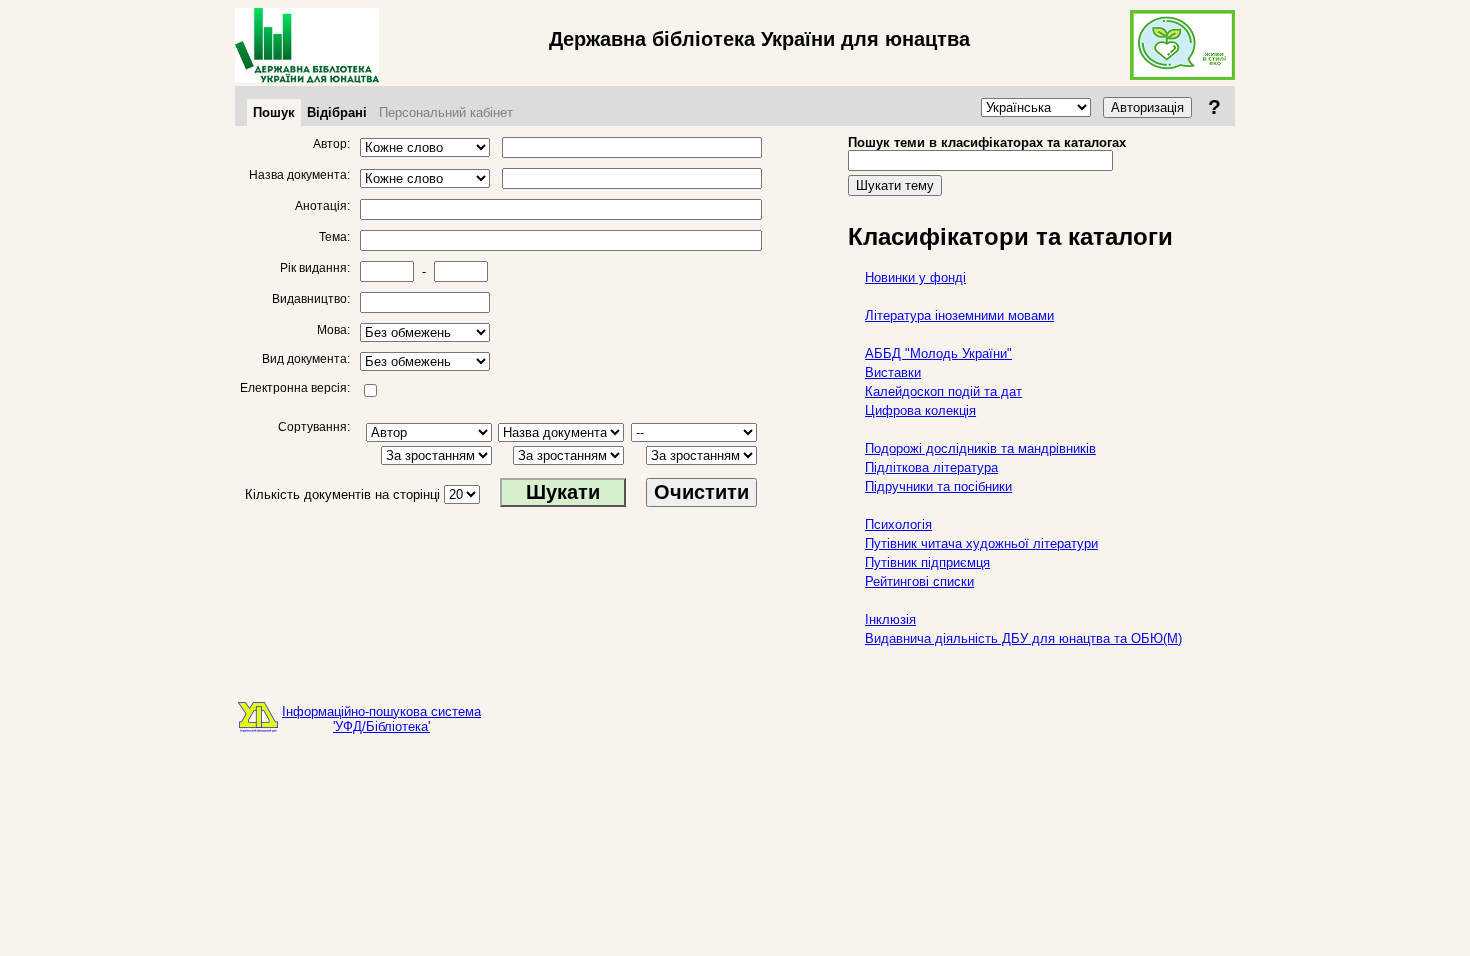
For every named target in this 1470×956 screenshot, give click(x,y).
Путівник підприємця (927, 562)
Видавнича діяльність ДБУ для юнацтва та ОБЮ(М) (1023, 638)
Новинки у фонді (915, 277)
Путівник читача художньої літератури (981, 543)
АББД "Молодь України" (938, 353)
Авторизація (1147, 107)
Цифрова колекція (920, 410)
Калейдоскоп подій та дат (943, 391)
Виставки (893, 372)
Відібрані (337, 112)
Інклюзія (890, 619)
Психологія (898, 524)
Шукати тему (895, 185)
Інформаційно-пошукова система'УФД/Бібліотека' (381, 719)
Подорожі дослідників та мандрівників (980, 448)
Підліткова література (931, 467)
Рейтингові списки (919, 581)
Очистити (701, 492)
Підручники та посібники (938, 486)
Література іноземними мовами (959, 315)
